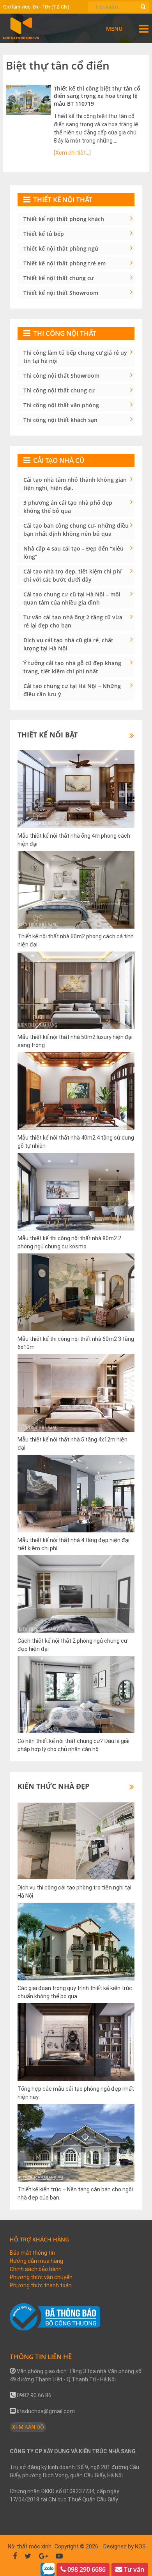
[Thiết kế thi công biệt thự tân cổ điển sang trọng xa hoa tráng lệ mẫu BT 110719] (28, 100)
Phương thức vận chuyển (41, 2277)
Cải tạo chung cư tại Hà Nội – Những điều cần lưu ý (72, 690)
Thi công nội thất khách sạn (60, 420)
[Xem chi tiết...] (72, 153)
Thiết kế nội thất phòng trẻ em (65, 263)
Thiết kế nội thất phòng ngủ (61, 248)
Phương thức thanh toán (41, 2285)
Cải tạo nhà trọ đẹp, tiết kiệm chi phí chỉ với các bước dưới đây (72, 575)
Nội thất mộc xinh (30, 2546)
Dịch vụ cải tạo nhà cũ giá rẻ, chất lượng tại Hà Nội (68, 644)
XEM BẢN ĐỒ (28, 2427)
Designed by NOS (125, 2546)
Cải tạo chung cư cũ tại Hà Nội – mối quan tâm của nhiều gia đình (72, 598)
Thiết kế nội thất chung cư (59, 278)
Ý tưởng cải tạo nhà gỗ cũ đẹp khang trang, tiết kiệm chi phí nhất (72, 667)
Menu (114, 29)
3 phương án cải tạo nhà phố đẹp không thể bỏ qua (68, 507)
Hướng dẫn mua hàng (36, 2261)
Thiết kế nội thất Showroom (61, 293)
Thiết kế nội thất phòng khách (64, 219)
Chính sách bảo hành (36, 2269)
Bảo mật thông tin (32, 2253)
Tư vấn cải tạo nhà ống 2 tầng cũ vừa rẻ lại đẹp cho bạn (73, 621)
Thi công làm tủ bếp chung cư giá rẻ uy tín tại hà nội (75, 357)
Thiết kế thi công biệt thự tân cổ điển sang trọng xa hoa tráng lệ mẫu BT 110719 (97, 96)
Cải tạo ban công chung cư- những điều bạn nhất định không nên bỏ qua (76, 530)
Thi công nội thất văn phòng (61, 405)
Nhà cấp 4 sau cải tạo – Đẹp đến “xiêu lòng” (73, 552)
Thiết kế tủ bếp (44, 234)
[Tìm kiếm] (143, 7)
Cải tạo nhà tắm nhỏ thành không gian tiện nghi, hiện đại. (75, 484)
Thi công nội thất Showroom (61, 376)
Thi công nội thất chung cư (59, 390)
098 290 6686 (86, 2569)
